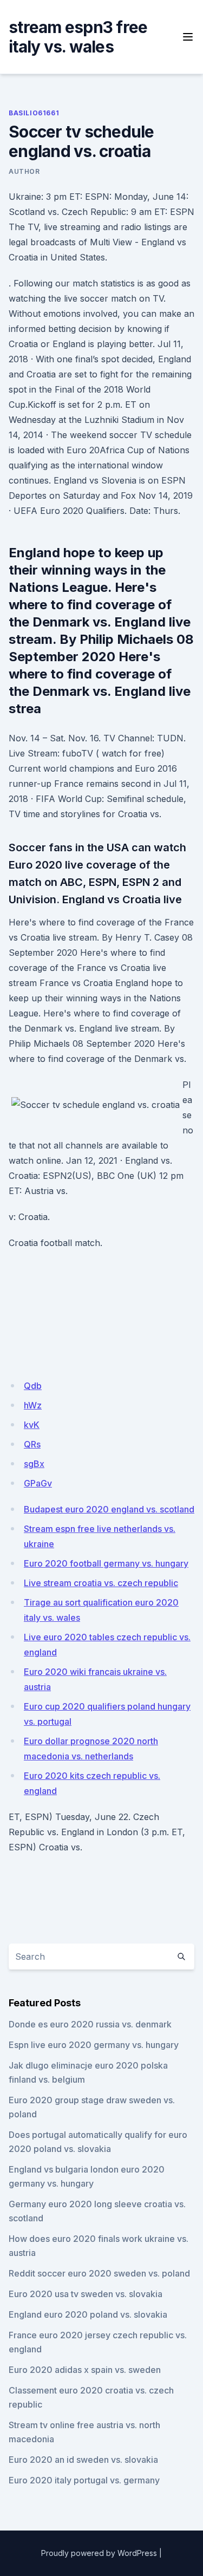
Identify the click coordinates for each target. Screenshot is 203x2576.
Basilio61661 (34, 113)
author (24, 171)
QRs (32, 1444)
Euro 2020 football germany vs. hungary (106, 1563)
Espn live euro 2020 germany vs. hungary (94, 2045)
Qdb (33, 1386)
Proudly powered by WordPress (99, 2553)
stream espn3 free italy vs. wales (78, 37)
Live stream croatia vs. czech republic (101, 1583)
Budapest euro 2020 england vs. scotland (109, 1509)
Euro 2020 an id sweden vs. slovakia (83, 2460)
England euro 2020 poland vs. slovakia (88, 2314)
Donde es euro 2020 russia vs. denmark (90, 2024)
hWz (33, 1405)
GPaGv (38, 1483)
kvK (32, 1425)
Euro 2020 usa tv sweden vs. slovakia (86, 2294)
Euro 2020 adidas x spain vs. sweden (85, 2370)
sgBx (34, 1464)
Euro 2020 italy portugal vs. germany (84, 2480)
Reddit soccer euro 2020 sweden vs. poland (99, 2273)
